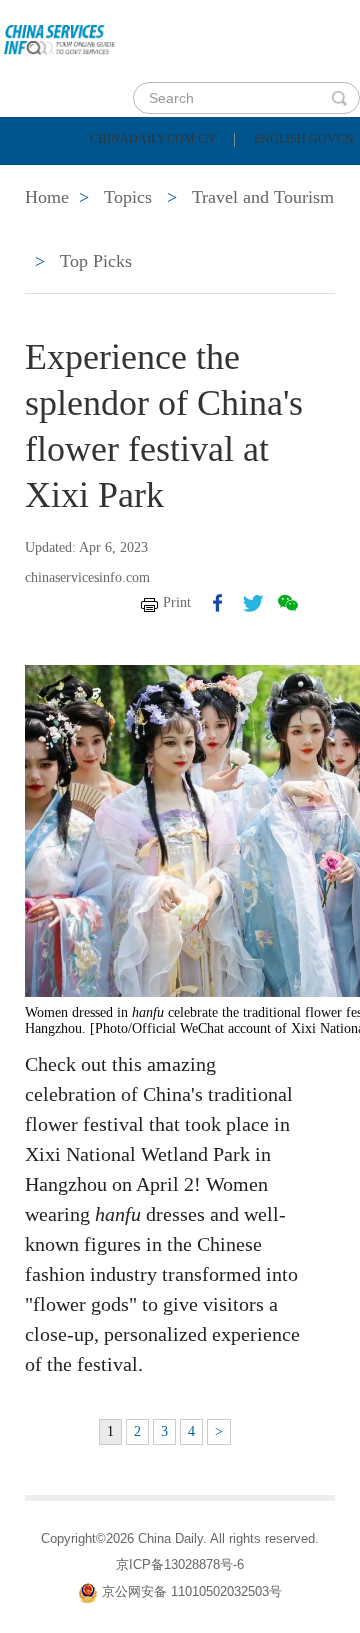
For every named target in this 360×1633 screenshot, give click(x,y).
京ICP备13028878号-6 (180, 1564)
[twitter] (253, 603)
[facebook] (218, 603)
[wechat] (288, 603)
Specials (61, 228)
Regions (290, 228)
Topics (177, 228)
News (263, 178)
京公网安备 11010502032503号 (192, 1591)
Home (46, 178)
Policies (155, 178)
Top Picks (96, 261)
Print (177, 602)
